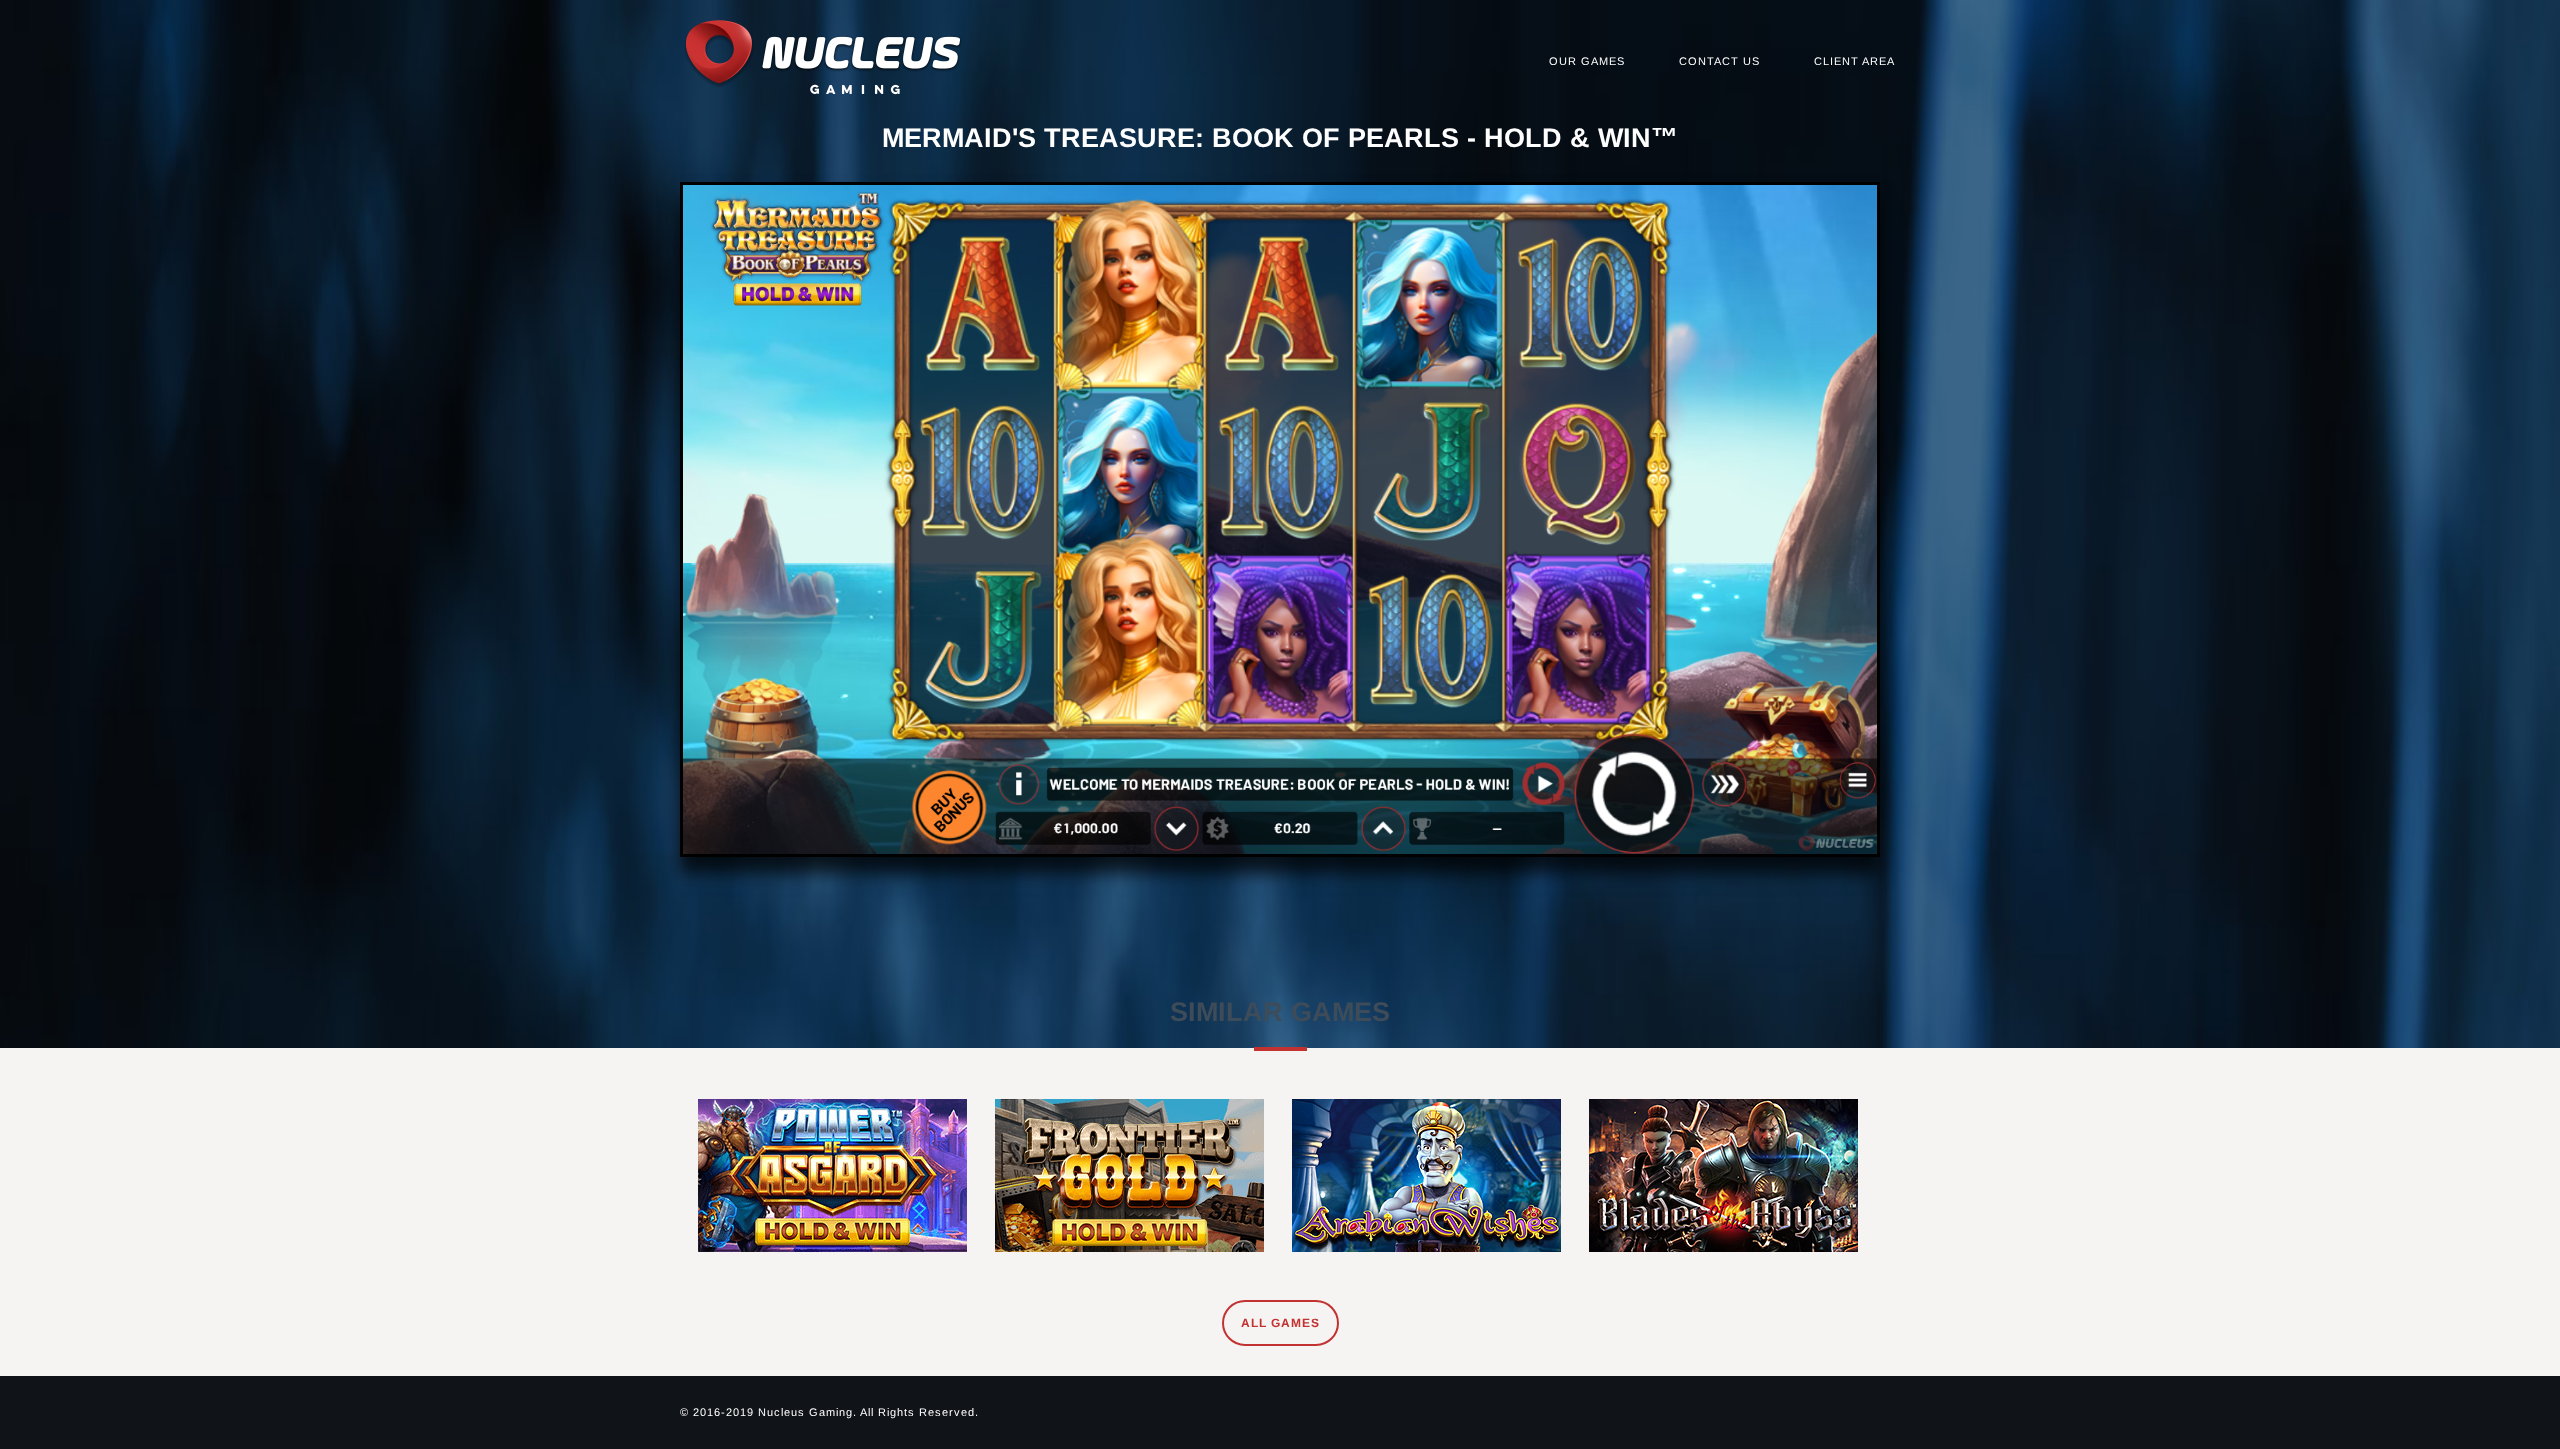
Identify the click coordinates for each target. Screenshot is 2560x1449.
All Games (1280, 1323)
